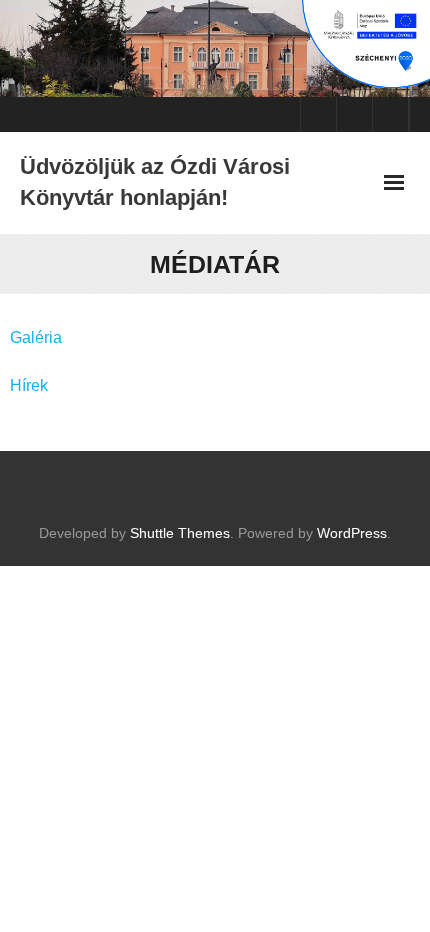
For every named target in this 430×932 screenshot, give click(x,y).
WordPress (352, 533)
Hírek (29, 385)
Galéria (36, 337)
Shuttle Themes (180, 533)
